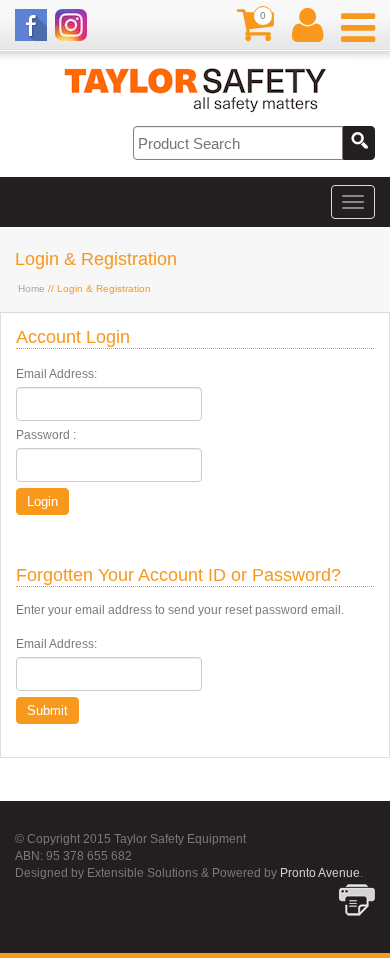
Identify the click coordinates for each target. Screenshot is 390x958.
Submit (47, 710)
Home (31, 288)
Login (42, 501)
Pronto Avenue (320, 873)
